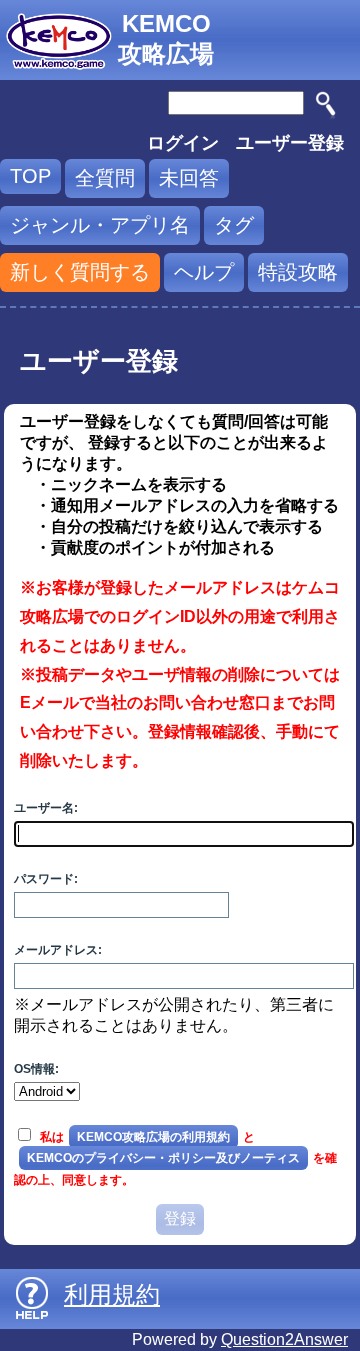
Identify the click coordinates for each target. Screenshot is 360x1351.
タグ (234, 225)
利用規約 (112, 1294)
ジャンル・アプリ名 (100, 225)
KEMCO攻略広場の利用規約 (153, 1137)
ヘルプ (204, 272)
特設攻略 (298, 272)
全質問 (105, 178)
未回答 (189, 178)
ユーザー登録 (290, 143)
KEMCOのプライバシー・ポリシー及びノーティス (163, 1158)
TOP (30, 176)
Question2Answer (284, 1339)
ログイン (183, 143)
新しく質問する (80, 272)
